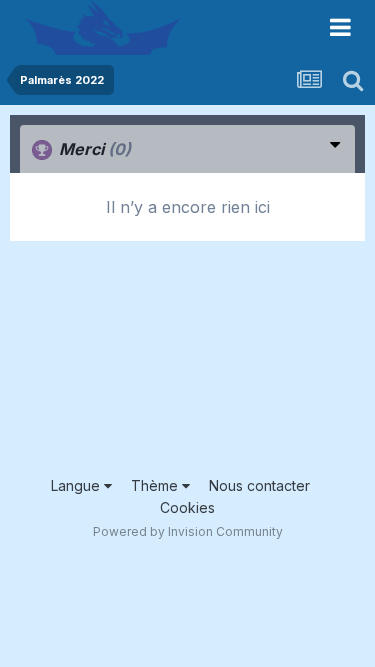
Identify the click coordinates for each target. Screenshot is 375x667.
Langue (77, 485)
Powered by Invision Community (188, 531)
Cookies (187, 507)
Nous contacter (259, 485)
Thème (156, 485)
